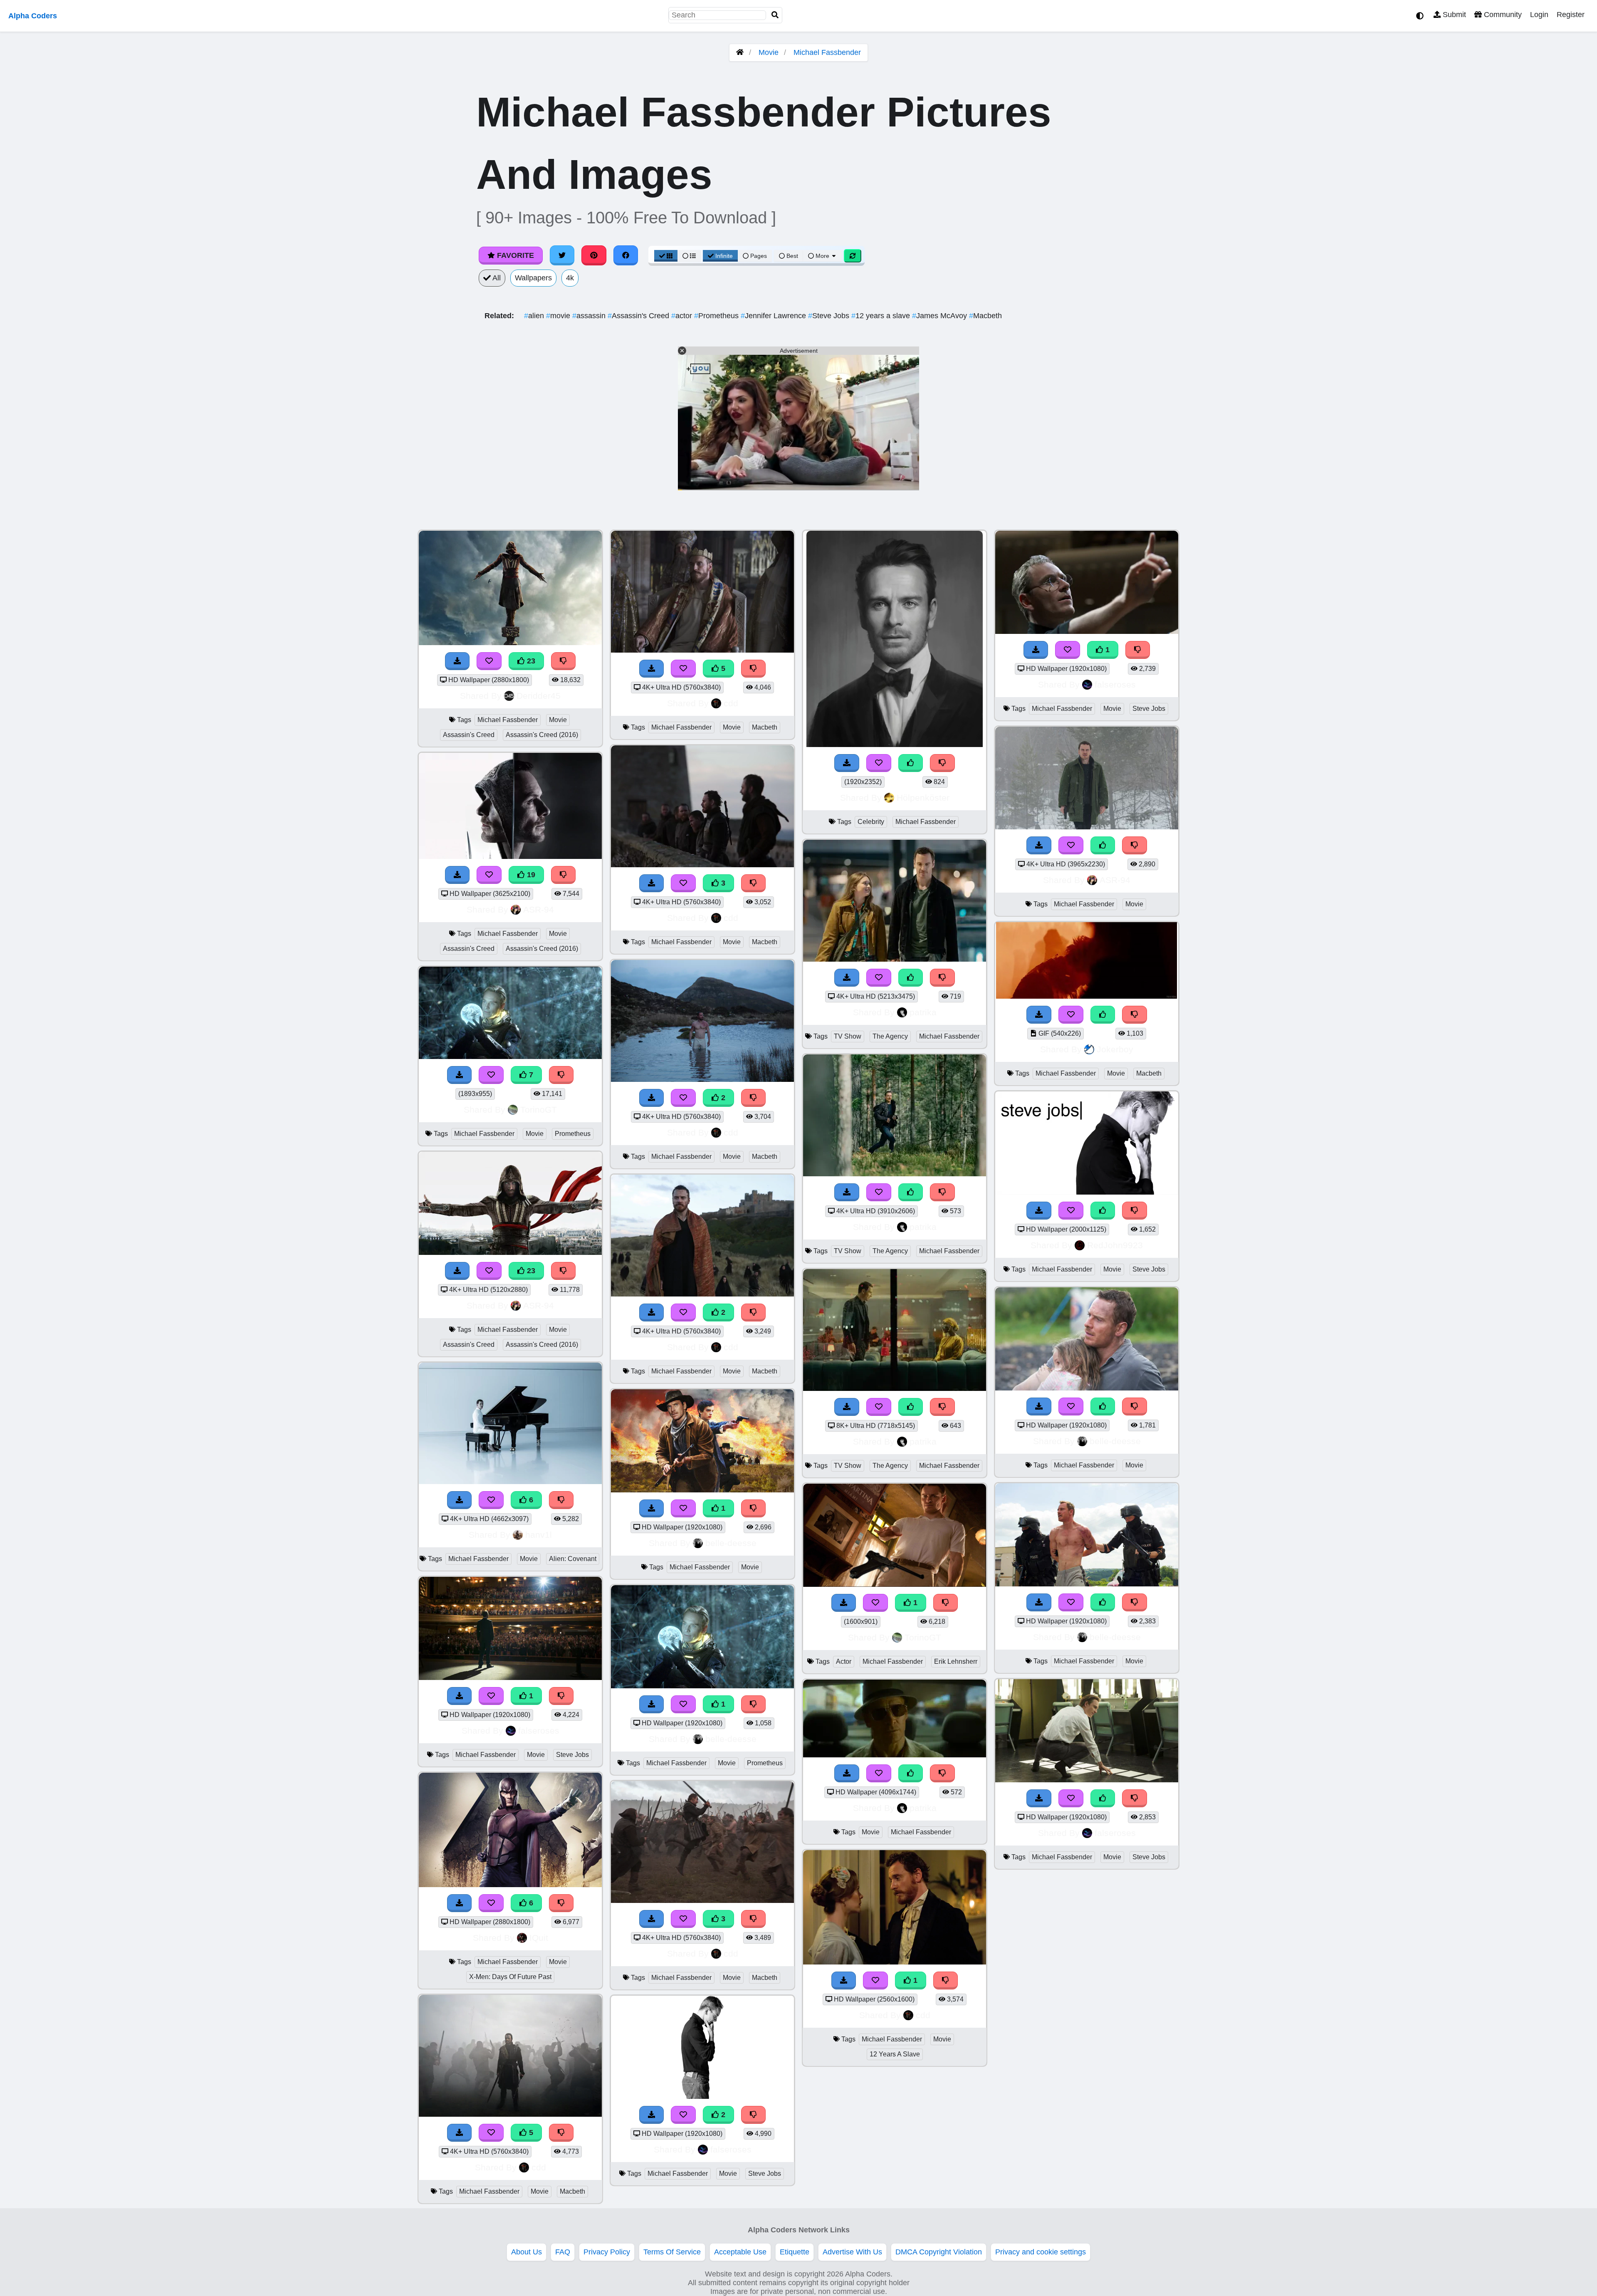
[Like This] (911, 763)
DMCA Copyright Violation (939, 2252)
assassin (590, 316)
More (822, 256)
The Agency (890, 1036)
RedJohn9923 (1115, 1245)
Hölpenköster (923, 798)
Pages (759, 256)
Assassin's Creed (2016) (542, 735)
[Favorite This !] (491, 1696)
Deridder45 (539, 696)
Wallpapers (533, 278)
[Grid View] (666, 256)
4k (570, 278)
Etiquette (795, 2252)
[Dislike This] (561, 1696)
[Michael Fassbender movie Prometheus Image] (702, 1686)
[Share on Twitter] (562, 255)
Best (791, 256)
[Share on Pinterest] (594, 255)
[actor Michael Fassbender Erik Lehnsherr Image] (895, 1584)
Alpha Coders (33, 16)
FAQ (563, 2252)
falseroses (539, 1731)
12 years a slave (882, 316)
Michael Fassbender (827, 52)
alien (535, 316)
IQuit (539, 1938)
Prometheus (717, 316)
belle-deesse (731, 1543)
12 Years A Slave (895, 2054)
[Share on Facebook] (626, 255)
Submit (1453, 15)
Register (1571, 15)
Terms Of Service (672, 2252)
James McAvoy (941, 316)
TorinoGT (539, 1110)
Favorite (514, 255)
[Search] (775, 15)
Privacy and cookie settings (1041, 2252)
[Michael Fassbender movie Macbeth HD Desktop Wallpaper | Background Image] (702, 1079)
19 (530, 875)
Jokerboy (1115, 1049)
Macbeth (985, 316)
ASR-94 (539, 909)
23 (530, 661)
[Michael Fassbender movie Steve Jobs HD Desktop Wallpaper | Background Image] (510, 1677)
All (496, 278)
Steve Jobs (830, 316)
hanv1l (539, 1535)
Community (1502, 15)
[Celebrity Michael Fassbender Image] (895, 745)
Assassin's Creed (639, 316)
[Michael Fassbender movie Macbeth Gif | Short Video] (1087, 996)
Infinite (724, 256)
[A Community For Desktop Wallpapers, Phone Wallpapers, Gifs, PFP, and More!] (740, 52)
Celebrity (871, 822)
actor (683, 316)
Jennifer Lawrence (774, 316)
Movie (769, 52)
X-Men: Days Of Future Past (510, 1977)
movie (559, 316)
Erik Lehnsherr (956, 1661)
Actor (844, 1661)
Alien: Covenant (573, 1559)
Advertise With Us (852, 2252)
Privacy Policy (607, 2252)
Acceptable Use (740, 2252)
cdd (539, 2167)
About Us (527, 2252)
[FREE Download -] (460, 1696)
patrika (923, 1012)
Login (1539, 15)
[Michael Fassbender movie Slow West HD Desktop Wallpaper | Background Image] (702, 1490)
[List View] (689, 256)
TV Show (848, 1036)
